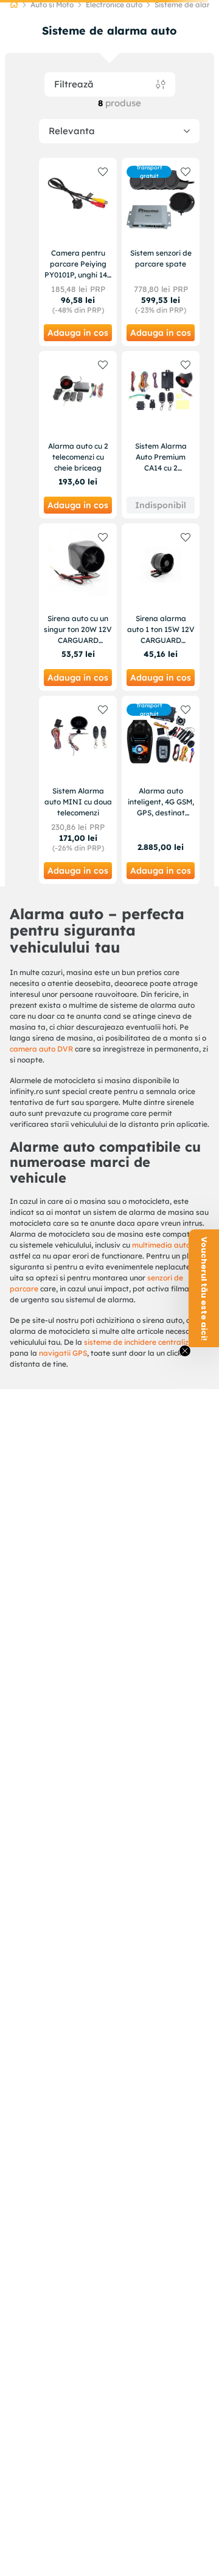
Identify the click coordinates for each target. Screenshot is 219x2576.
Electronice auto (114, 5)
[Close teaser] (185, 1351)
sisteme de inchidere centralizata (143, 1342)
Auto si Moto (52, 5)
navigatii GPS (63, 1353)
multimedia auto (161, 1245)
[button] (204, 1288)
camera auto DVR (41, 1049)
